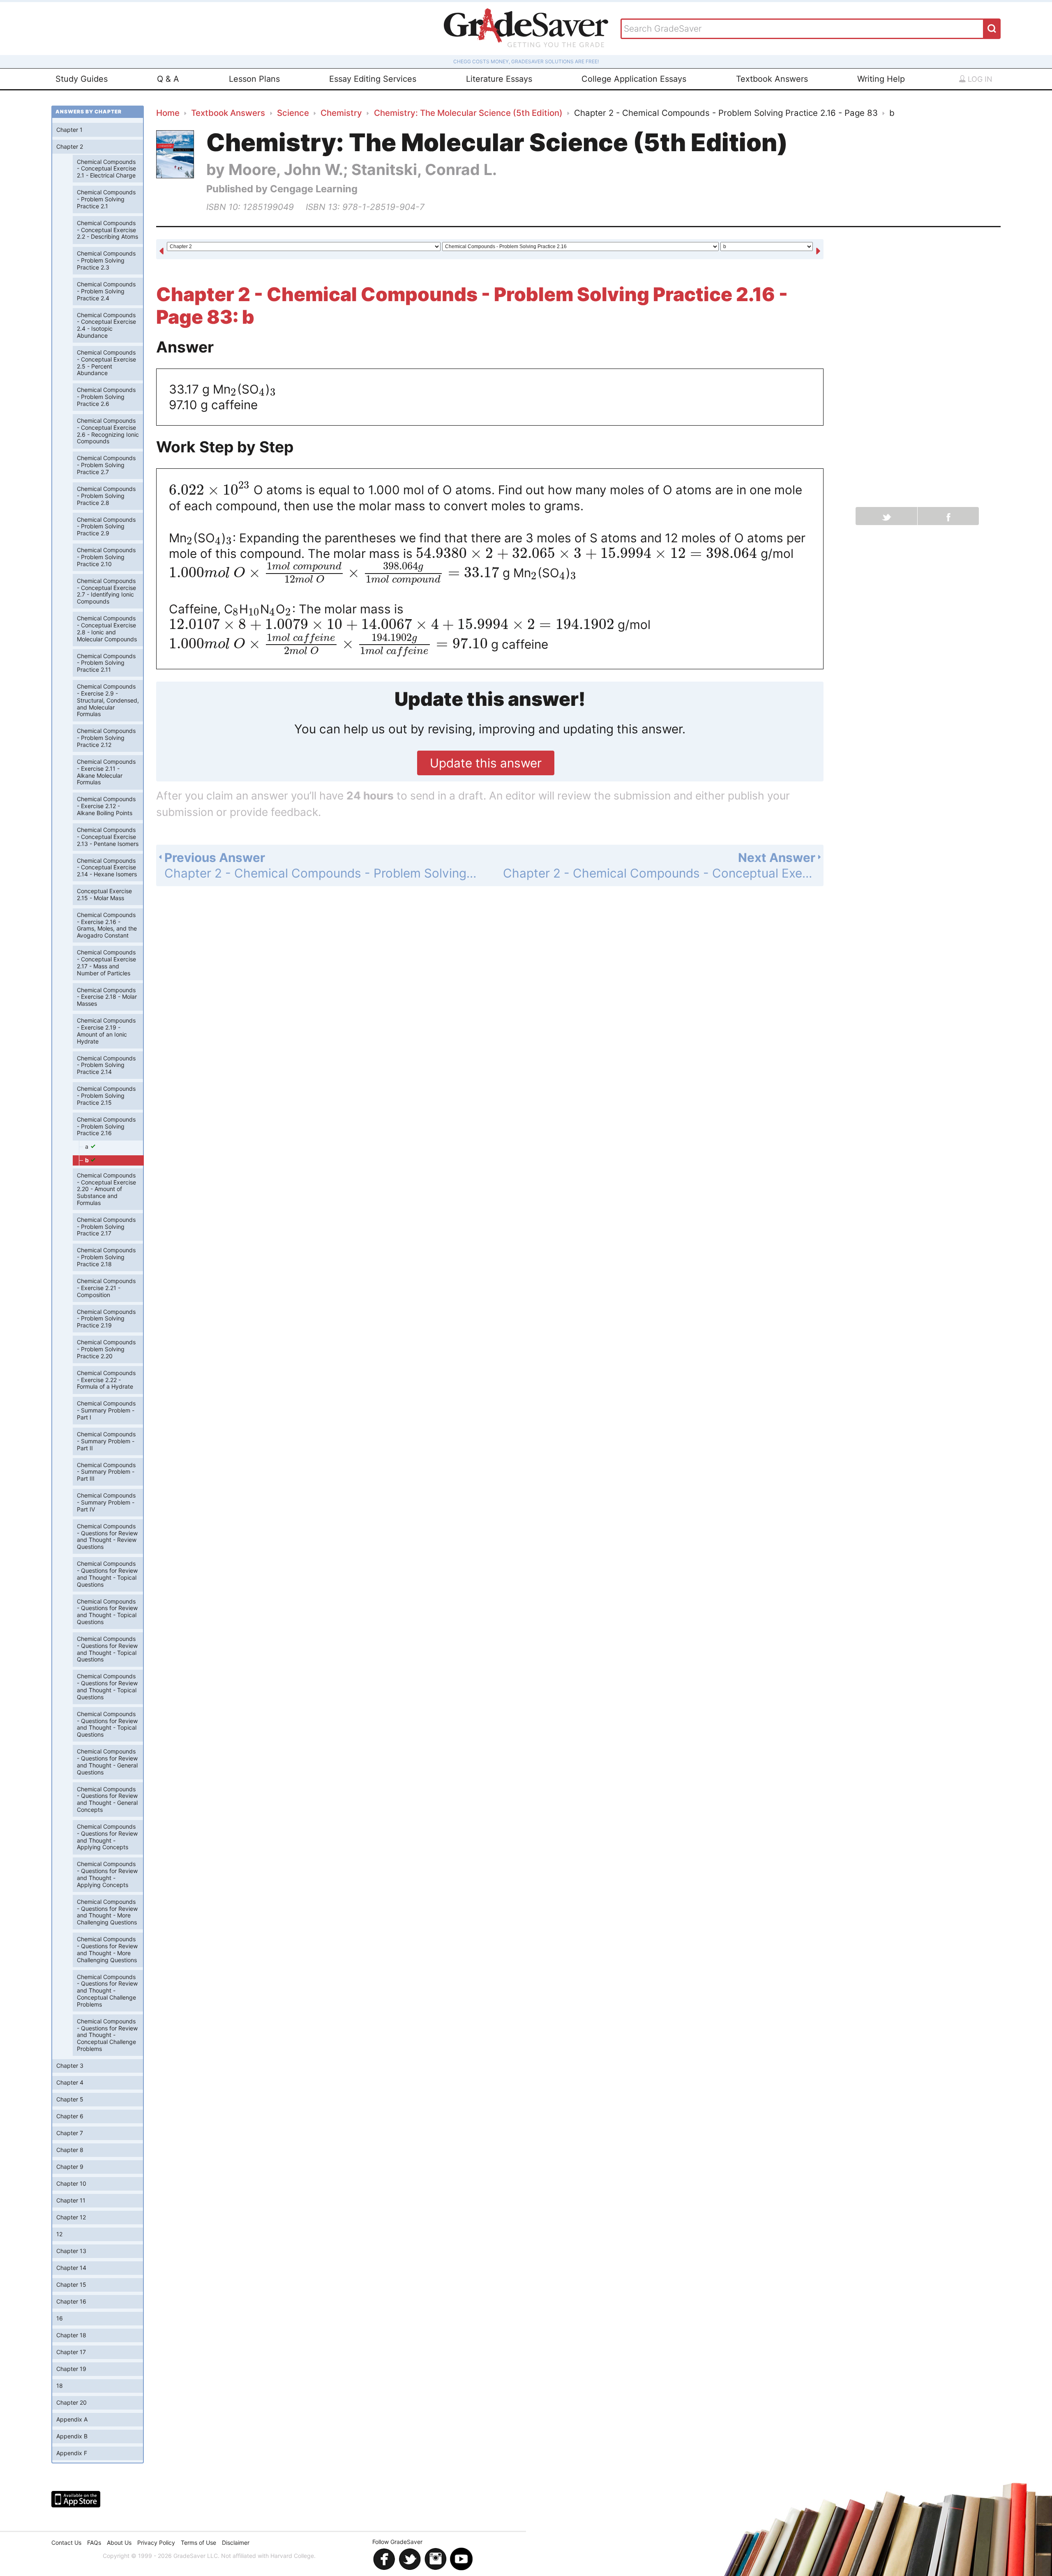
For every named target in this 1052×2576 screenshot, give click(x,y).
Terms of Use (198, 2543)
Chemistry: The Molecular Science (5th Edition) (468, 113)
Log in (979, 79)
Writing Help (881, 79)
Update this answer (486, 763)
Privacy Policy (156, 2543)
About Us (119, 2543)
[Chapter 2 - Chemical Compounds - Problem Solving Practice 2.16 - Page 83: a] (161, 250)
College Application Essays (634, 79)
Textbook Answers (772, 79)
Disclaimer (236, 2543)
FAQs (94, 2543)
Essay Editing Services (373, 79)
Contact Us (66, 2543)
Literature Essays (499, 79)
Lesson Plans (254, 79)
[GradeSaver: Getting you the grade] (526, 29)
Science (293, 113)
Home (168, 113)
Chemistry (341, 113)
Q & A (168, 79)
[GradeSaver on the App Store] (76, 2499)
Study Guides (82, 79)
